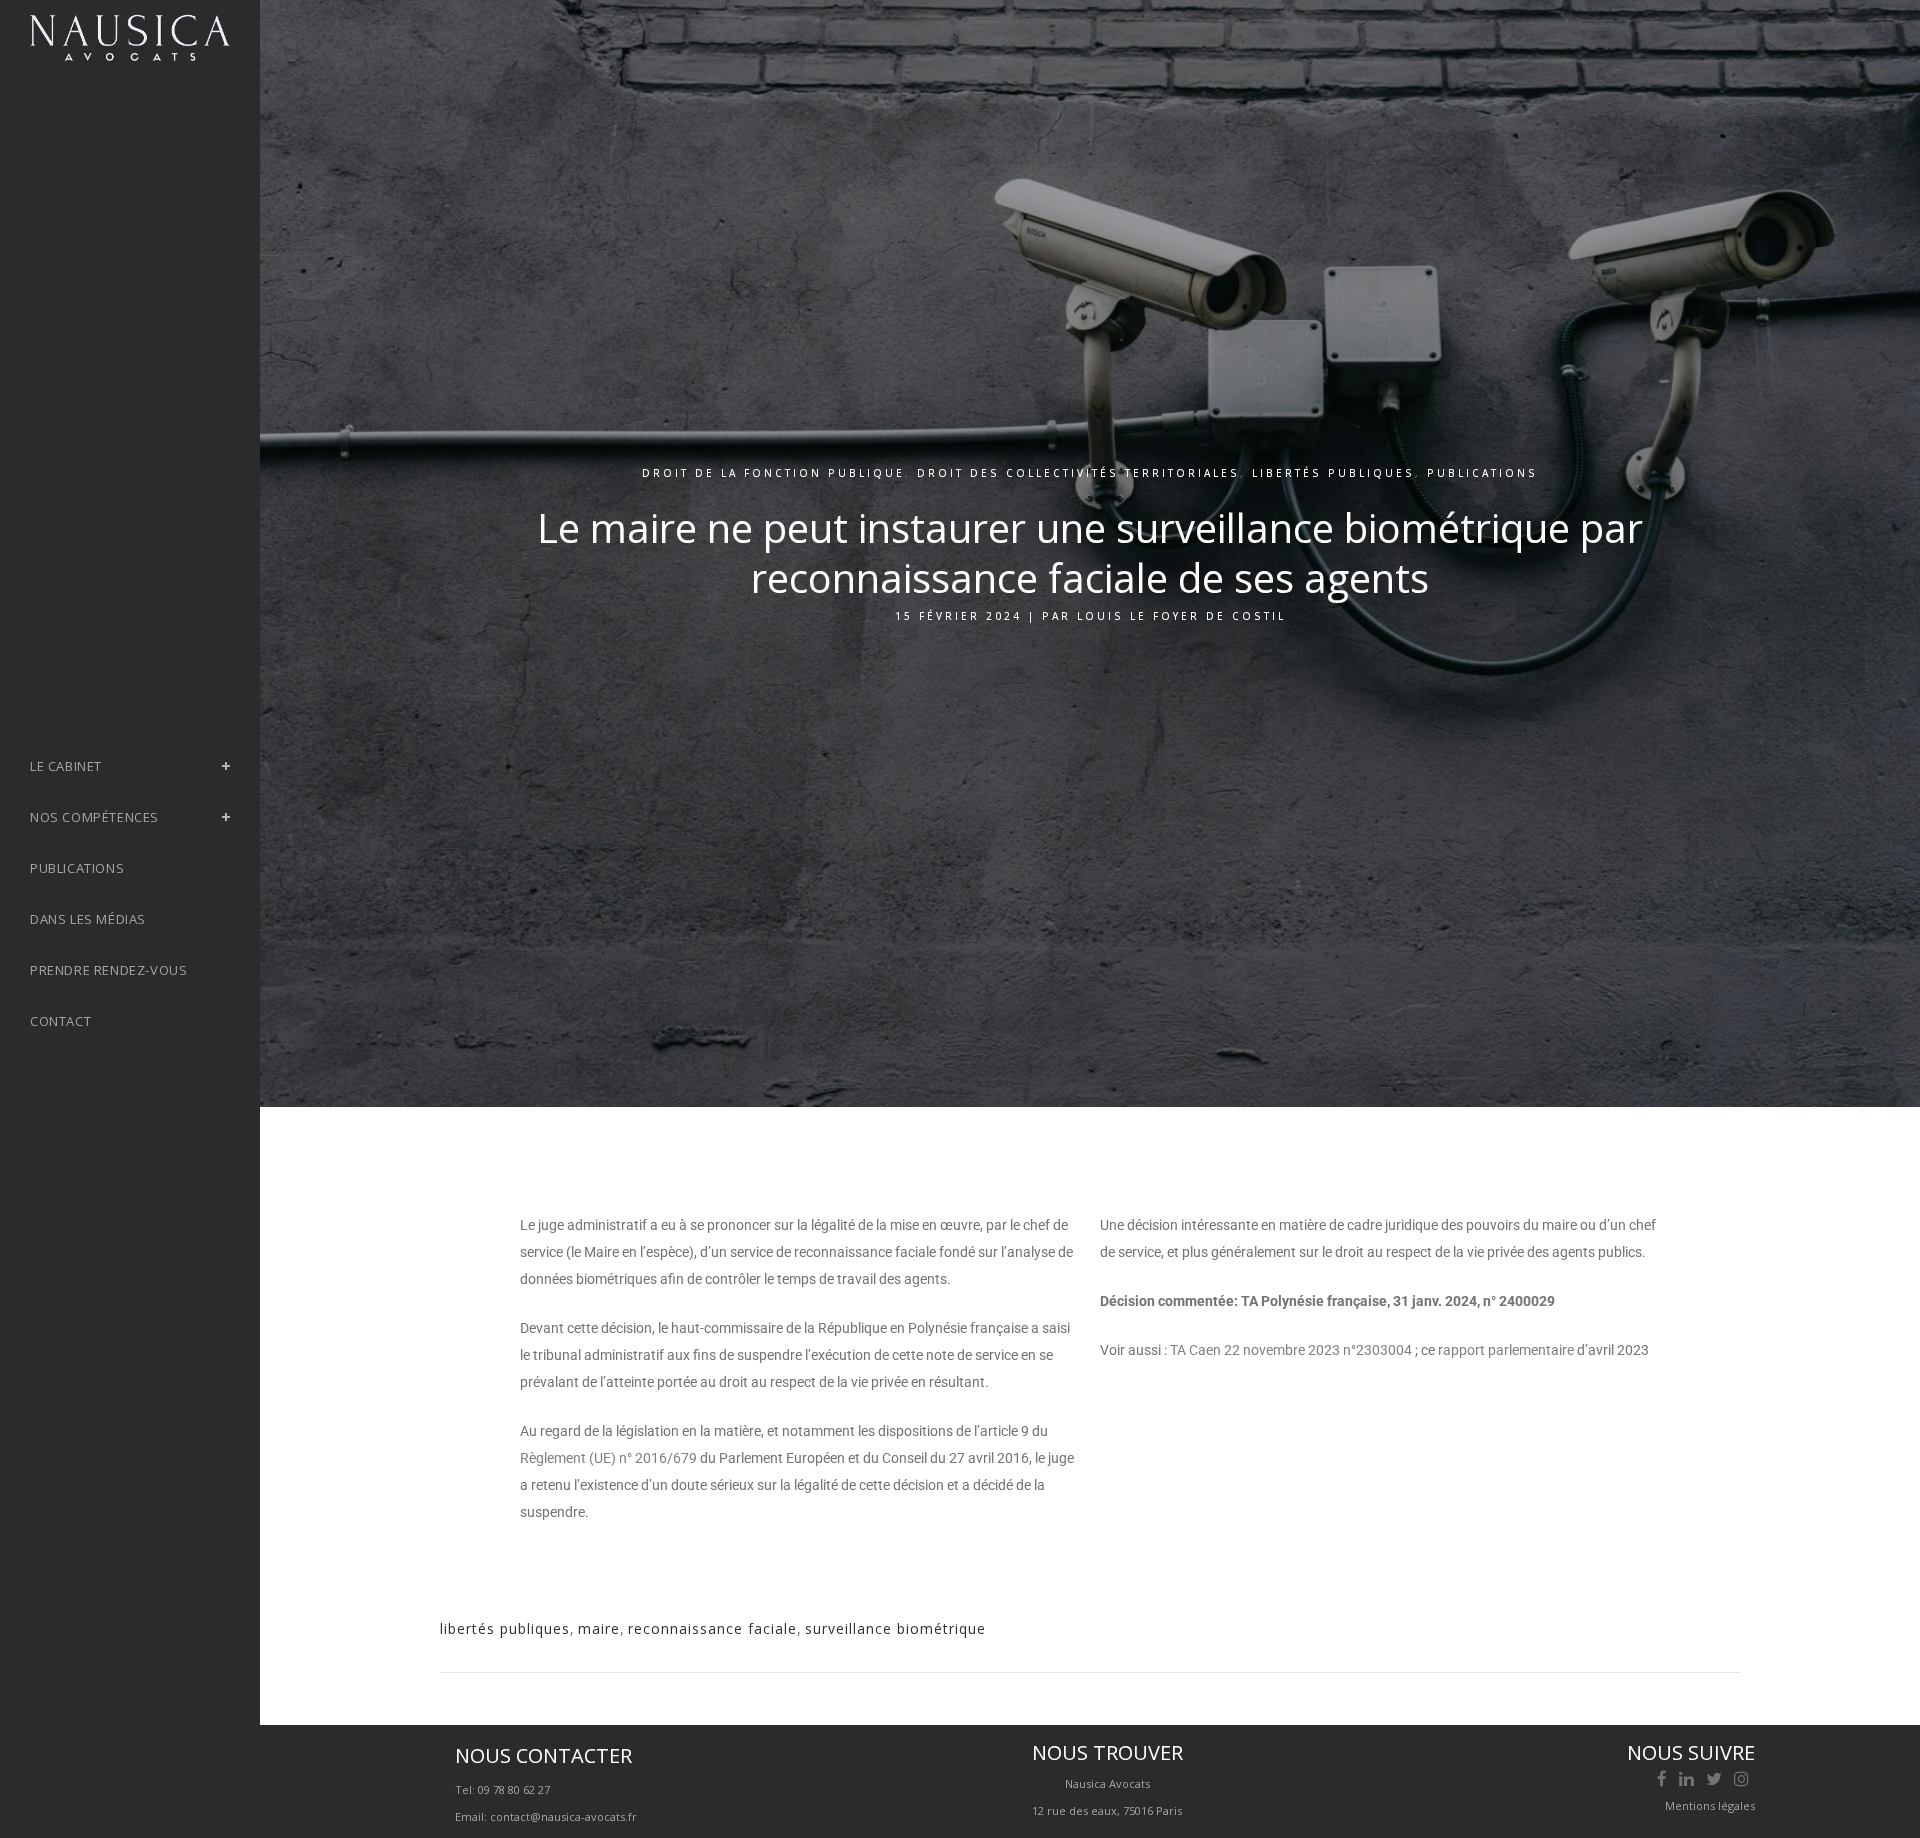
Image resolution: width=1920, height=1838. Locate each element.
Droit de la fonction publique (773, 473)
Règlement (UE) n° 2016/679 (608, 1458)
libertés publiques (505, 1628)
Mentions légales (1710, 1805)
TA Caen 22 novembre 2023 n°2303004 (1291, 1350)
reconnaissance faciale (712, 1628)
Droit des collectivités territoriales (1078, 473)
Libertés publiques (1333, 473)
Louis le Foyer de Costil (1181, 616)
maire (599, 1628)
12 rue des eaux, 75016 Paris (1107, 1810)
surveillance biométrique (895, 1628)
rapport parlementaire (1507, 1350)
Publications (1482, 473)
